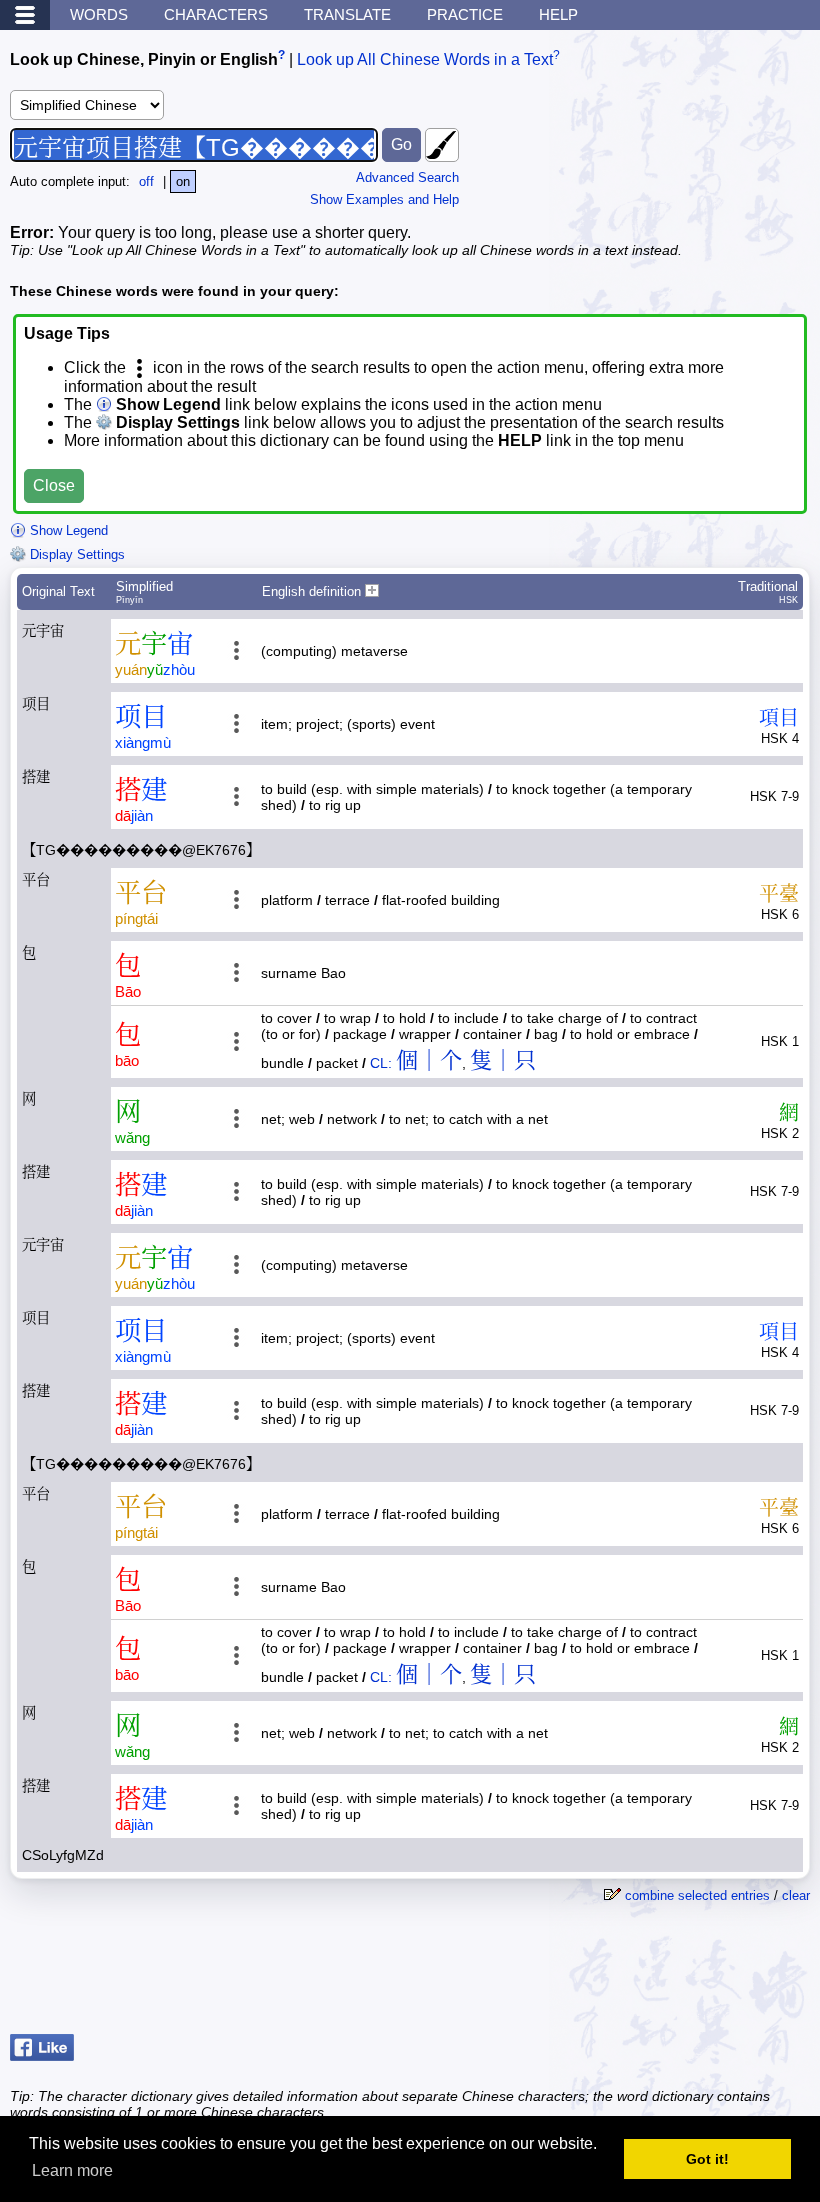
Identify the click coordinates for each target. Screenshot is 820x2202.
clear (796, 1895)
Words (99, 14)
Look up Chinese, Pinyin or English (144, 59)
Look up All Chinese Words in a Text (425, 59)
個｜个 (429, 1060)
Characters (216, 14)
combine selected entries (697, 1895)
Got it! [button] (707, 2159)
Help (558, 14)
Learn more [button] (72, 2170)
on (183, 181)
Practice (465, 14)
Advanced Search (407, 177)
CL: (381, 1063)
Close (54, 485)
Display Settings (75, 554)
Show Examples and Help (384, 199)
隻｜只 (503, 1060)
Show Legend (67, 530)
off (146, 181)
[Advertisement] (650, 1976)
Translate (347, 14)
